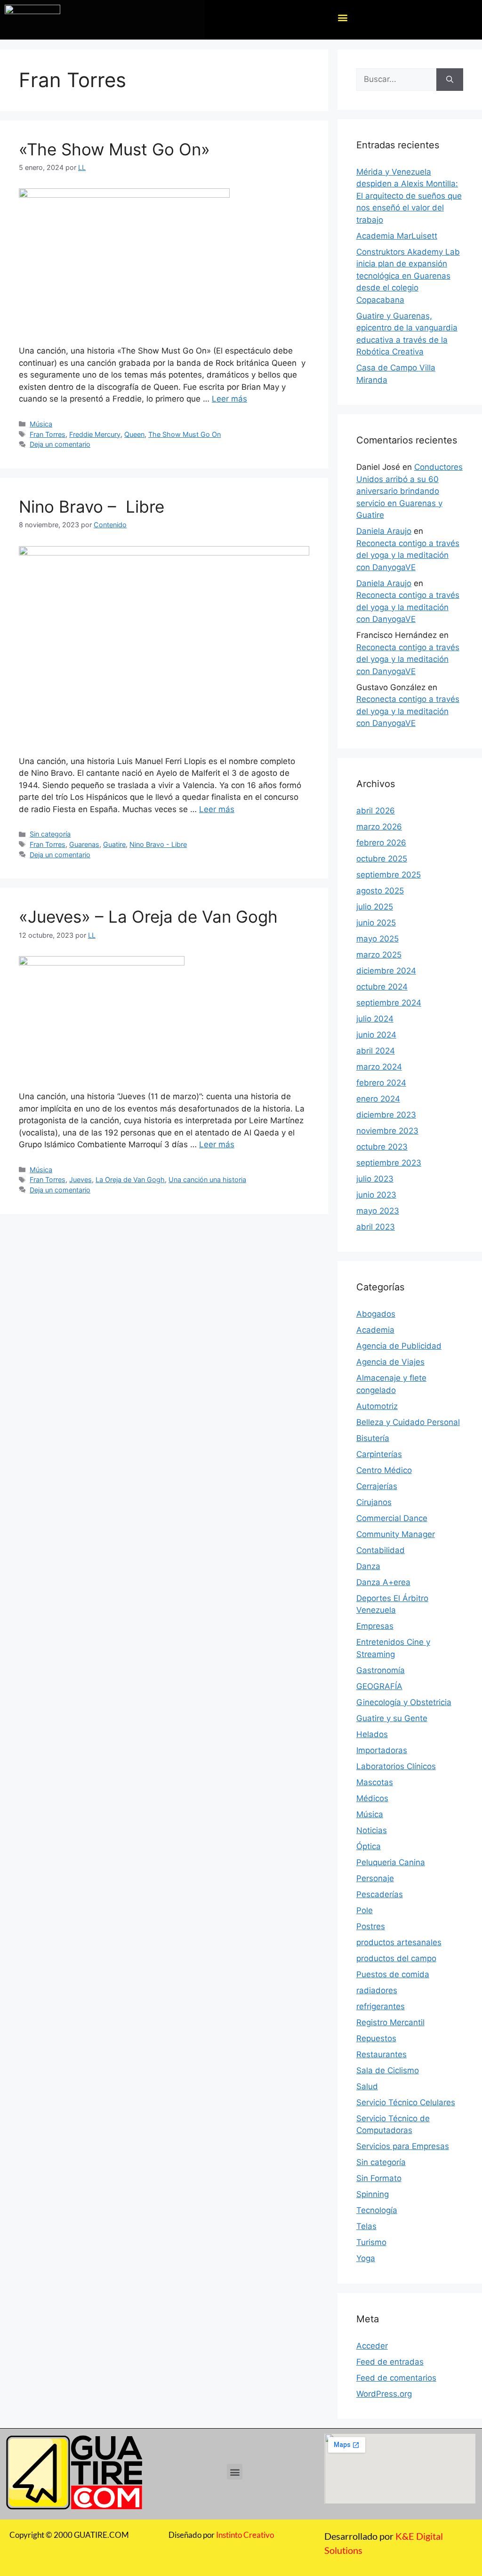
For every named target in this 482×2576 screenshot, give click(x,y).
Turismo (371, 2242)
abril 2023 (376, 1227)
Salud (367, 2086)
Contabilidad (381, 1550)
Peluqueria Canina (391, 1862)
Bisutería (373, 1438)
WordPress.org (384, 2394)
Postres (371, 1926)
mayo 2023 (378, 1211)
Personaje (375, 1878)
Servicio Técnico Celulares (406, 2102)
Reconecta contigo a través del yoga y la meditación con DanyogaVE (408, 555)
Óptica (369, 1846)
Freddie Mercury (95, 434)
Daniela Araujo (384, 531)
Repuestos (376, 2038)
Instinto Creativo (245, 2535)
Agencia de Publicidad (399, 1346)
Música (41, 424)
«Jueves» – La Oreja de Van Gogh (148, 917)
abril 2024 (376, 1051)
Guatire (114, 844)
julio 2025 (375, 907)
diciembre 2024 (386, 971)
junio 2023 (376, 1195)
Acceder (372, 2346)
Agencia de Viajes (390, 1362)
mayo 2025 (378, 939)
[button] (342, 18)
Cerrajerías (377, 1486)
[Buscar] (450, 80)
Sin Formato (379, 2178)
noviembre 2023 (387, 1131)
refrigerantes (381, 2006)
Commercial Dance (392, 1518)
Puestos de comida (393, 1974)
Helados (372, 1734)
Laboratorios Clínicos (396, 1766)
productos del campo (396, 1958)
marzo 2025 (379, 955)
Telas (366, 2226)
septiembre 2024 (389, 1003)
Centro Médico (384, 1470)
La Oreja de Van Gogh (130, 1179)
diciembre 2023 (386, 1115)
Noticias (372, 1830)
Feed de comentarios (396, 2378)
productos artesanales (399, 1942)
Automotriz (377, 1406)
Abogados (376, 1314)
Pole (365, 1910)
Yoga (366, 2258)
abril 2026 (376, 811)
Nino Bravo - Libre (158, 844)
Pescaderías (380, 1894)
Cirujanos (374, 1502)
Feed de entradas (390, 2362)
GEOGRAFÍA (379, 1686)
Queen (134, 434)
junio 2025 (376, 923)
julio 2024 (375, 1019)
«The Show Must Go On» (114, 149)
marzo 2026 (379, 827)
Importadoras (382, 1750)
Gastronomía (381, 1670)
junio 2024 (376, 1035)
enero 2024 (378, 1099)
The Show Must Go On (185, 434)
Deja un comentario (60, 444)
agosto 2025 (380, 891)
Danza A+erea (383, 1582)
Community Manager (396, 1534)
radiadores (377, 1990)
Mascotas (375, 1782)
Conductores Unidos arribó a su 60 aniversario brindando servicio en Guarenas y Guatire (410, 491)
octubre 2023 (382, 1147)
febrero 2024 (381, 1083)
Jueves (80, 1179)
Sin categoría (50, 834)
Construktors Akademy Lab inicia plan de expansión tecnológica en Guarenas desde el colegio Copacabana (408, 276)
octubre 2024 (382, 987)
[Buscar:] (396, 80)
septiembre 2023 (389, 1163)
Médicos (372, 1798)
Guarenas (84, 844)
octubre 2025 (382, 859)
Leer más (229, 399)
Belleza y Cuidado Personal (408, 1422)
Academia (375, 1330)
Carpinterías (379, 1454)
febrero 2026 (381, 843)
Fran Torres (48, 434)
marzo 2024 (379, 1067)
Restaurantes (382, 2054)
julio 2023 (375, 1179)
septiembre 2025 (389, 875)
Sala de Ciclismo (388, 2070)
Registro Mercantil (390, 2022)
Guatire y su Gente (392, 1718)
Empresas (375, 1626)
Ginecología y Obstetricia (404, 1702)
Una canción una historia (207, 1179)
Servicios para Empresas (403, 2146)
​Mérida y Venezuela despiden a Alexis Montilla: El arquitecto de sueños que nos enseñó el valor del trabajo (409, 196)
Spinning (373, 2194)
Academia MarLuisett (397, 236)
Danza (368, 1566)
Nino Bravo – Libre (92, 507)
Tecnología (377, 2210)
